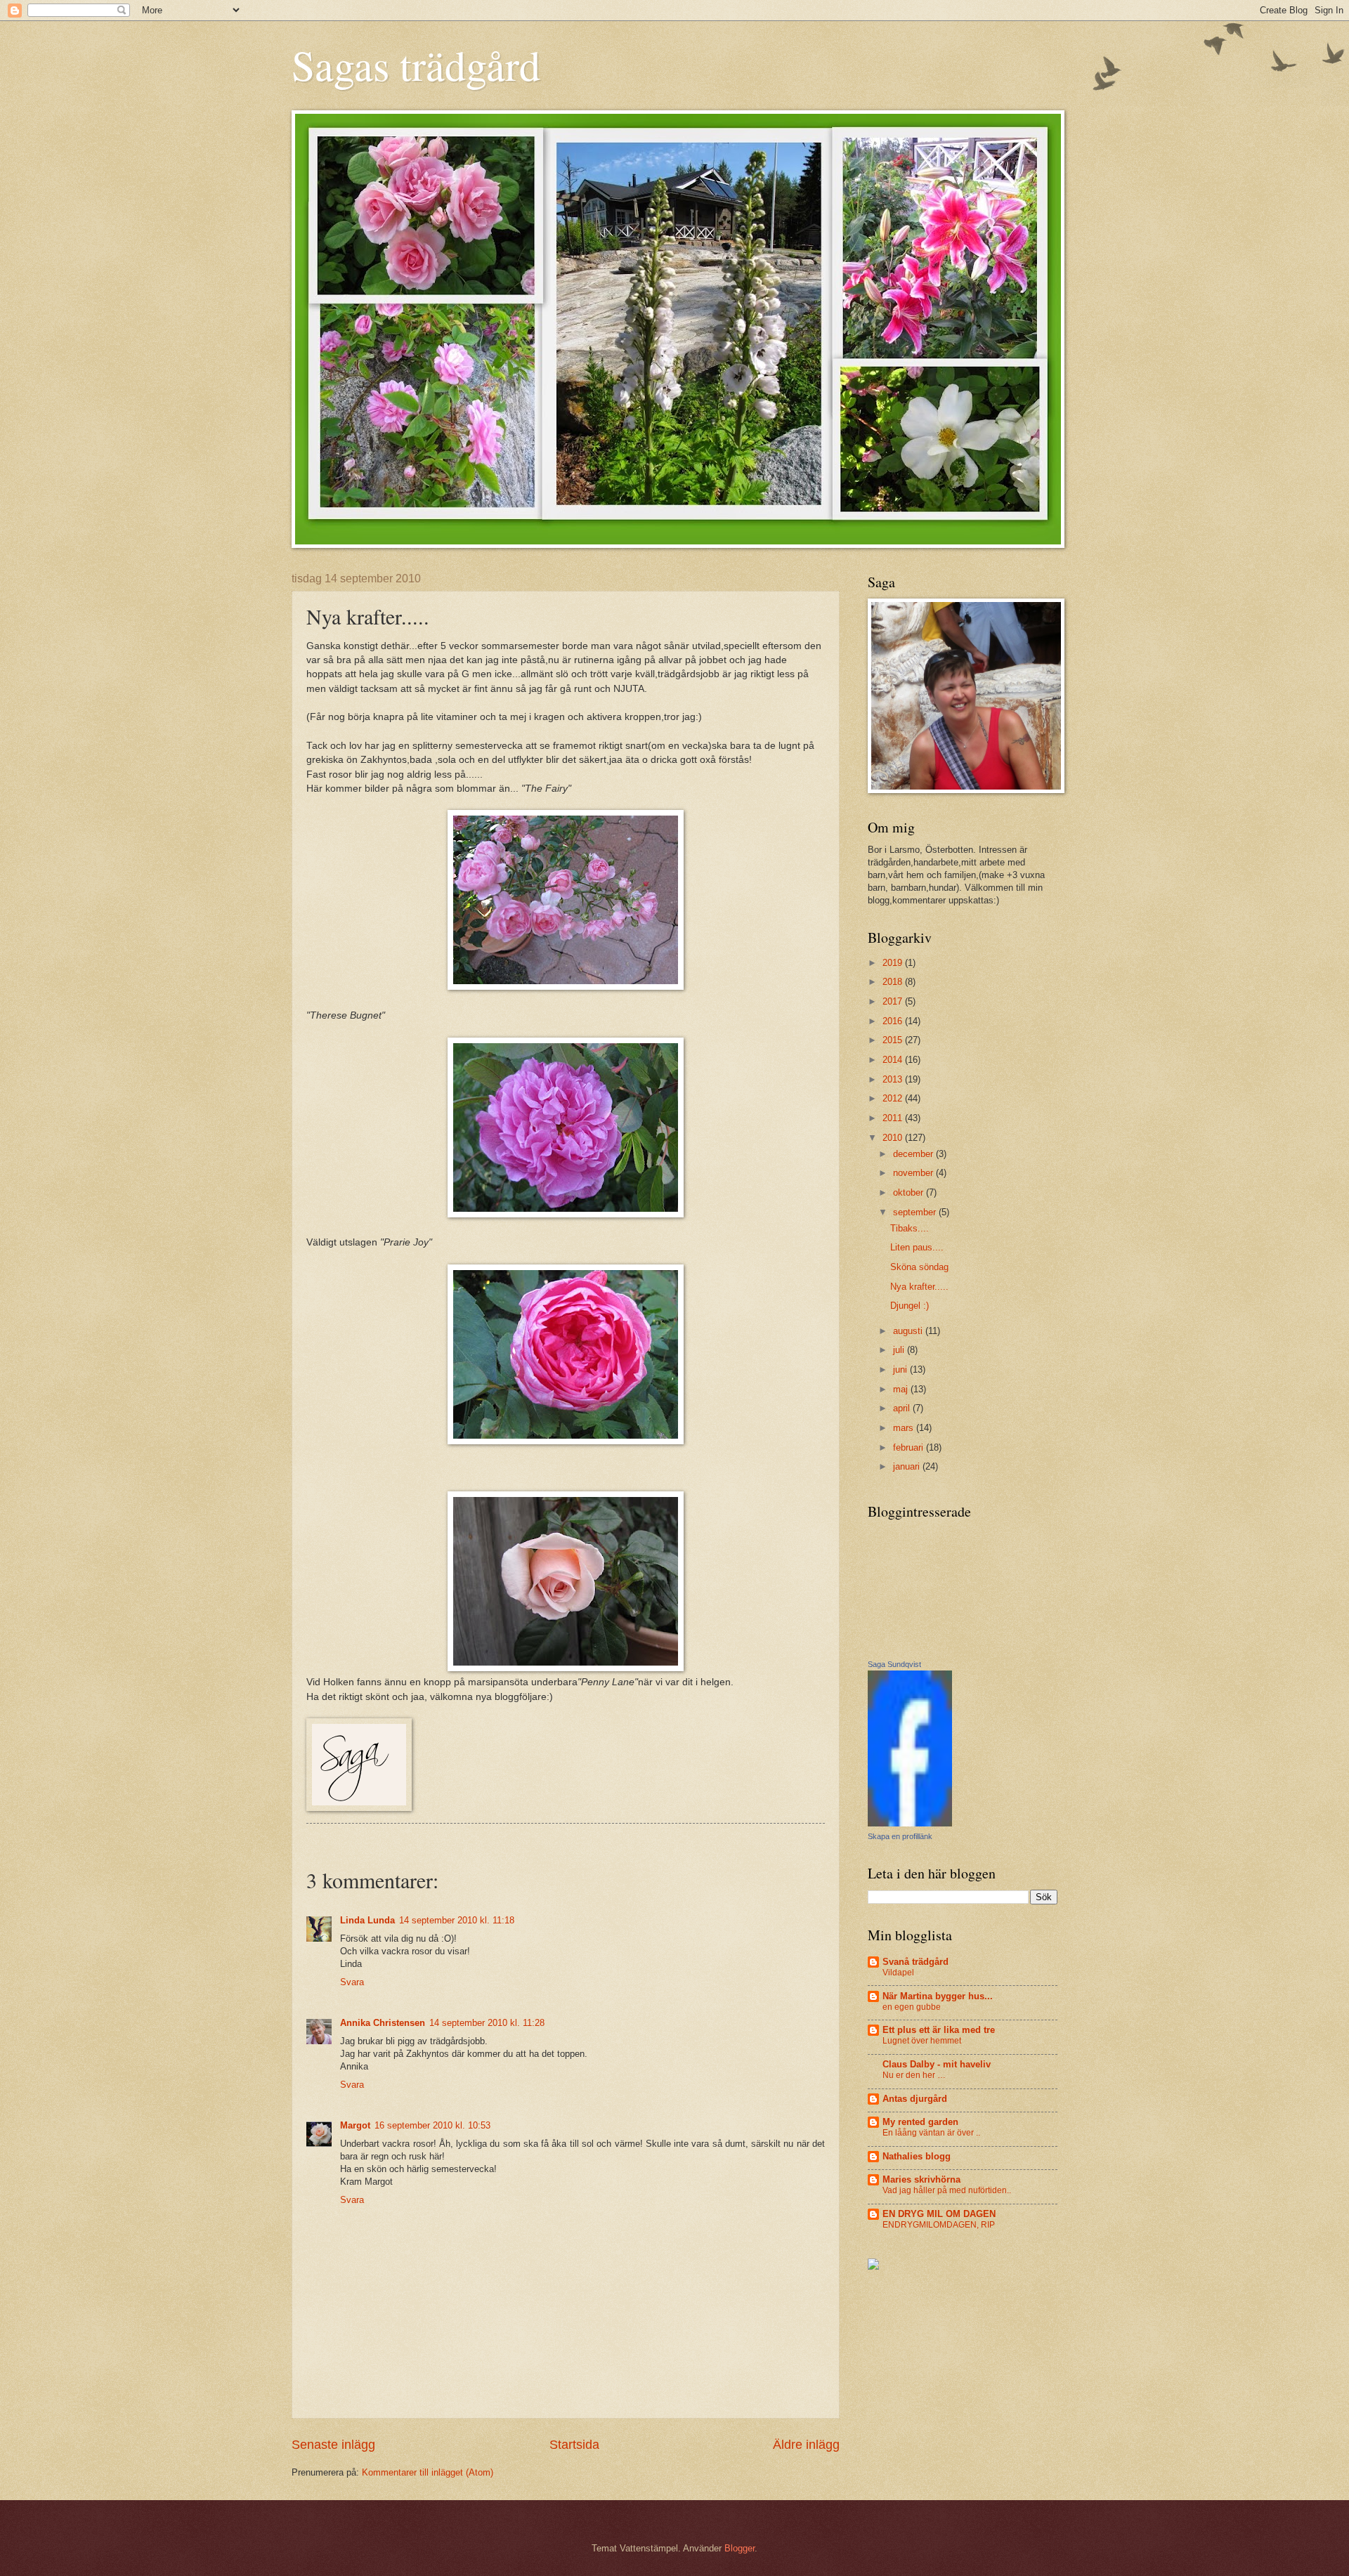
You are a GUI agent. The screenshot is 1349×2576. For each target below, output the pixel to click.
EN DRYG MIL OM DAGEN (939, 2214)
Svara (352, 1982)
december (914, 1154)
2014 (894, 1060)
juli (900, 1350)
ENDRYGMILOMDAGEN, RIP (939, 2225)
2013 (894, 1079)
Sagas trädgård (416, 65)
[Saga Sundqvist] (910, 1823)
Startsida (574, 2445)
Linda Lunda (367, 1920)
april (903, 1408)
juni (901, 1369)
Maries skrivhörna (921, 2179)
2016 (894, 1021)
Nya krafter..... (919, 1287)
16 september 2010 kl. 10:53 (432, 2125)
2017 (894, 1001)
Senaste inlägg (333, 2445)
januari (908, 1466)
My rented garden (920, 2122)
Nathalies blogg (917, 2156)
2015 (894, 1040)
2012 (894, 1098)
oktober (910, 1192)
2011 (894, 1118)
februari (910, 1447)
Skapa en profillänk (900, 1836)
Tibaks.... (910, 1228)
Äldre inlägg (806, 2445)
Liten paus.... (917, 1247)
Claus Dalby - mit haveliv (937, 2064)
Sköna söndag (919, 1267)
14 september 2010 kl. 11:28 (487, 2023)
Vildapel (898, 1973)
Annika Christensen (383, 2023)
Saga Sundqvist (894, 1664)
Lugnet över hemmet (922, 2041)
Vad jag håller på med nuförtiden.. (947, 2190)
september (916, 1212)
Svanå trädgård (915, 1962)
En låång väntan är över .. (931, 2133)
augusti (909, 1331)
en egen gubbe (912, 2007)
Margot (355, 2125)
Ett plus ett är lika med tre (939, 2030)
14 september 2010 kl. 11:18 (457, 1920)
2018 (894, 982)
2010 (894, 1138)
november (914, 1173)
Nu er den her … (914, 2075)
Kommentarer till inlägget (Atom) (428, 2472)
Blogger (739, 2548)
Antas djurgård (915, 2099)
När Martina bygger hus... (938, 1996)
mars (905, 1428)
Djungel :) (910, 1306)
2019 (894, 963)
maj (902, 1389)
